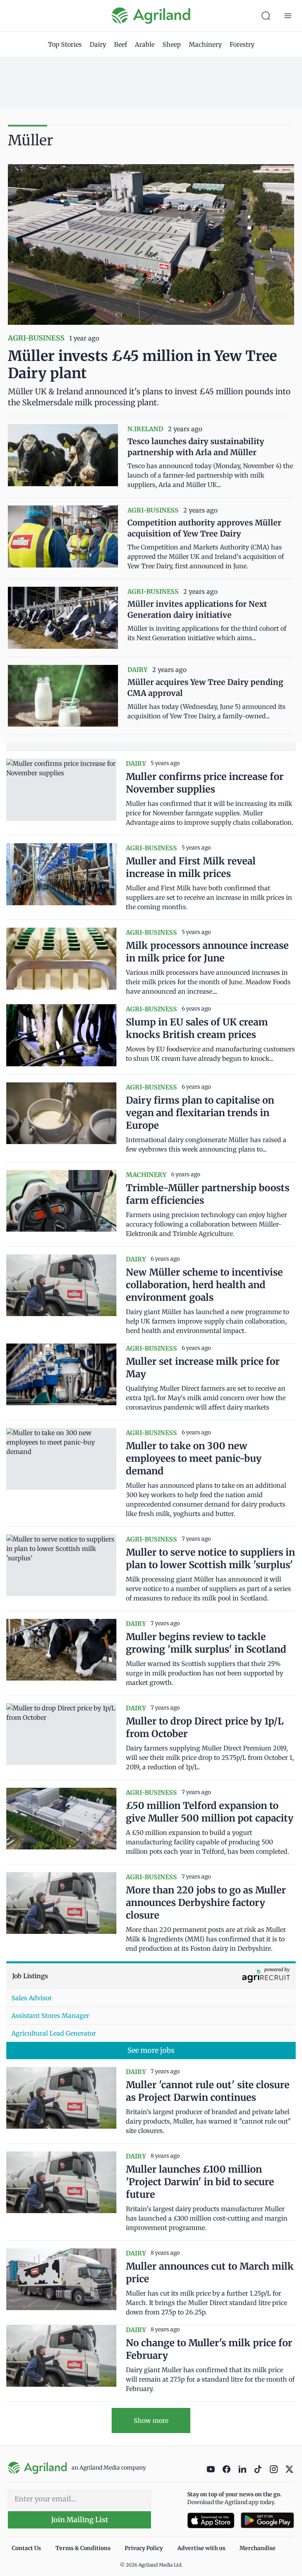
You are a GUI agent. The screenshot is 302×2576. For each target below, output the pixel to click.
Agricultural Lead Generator (54, 2033)
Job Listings (30, 1976)
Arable (145, 44)
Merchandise (258, 2548)
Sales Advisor (32, 1998)
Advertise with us (201, 2548)
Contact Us (26, 2548)
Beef (121, 44)
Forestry (242, 44)
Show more (151, 2420)
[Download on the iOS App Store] (211, 2520)
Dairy (98, 44)
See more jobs (151, 2050)
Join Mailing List (80, 2520)
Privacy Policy (144, 2548)
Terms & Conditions (83, 2548)
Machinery (205, 44)
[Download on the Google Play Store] (267, 2520)
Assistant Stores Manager (50, 2016)
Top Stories (65, 44)
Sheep (172, 44)
